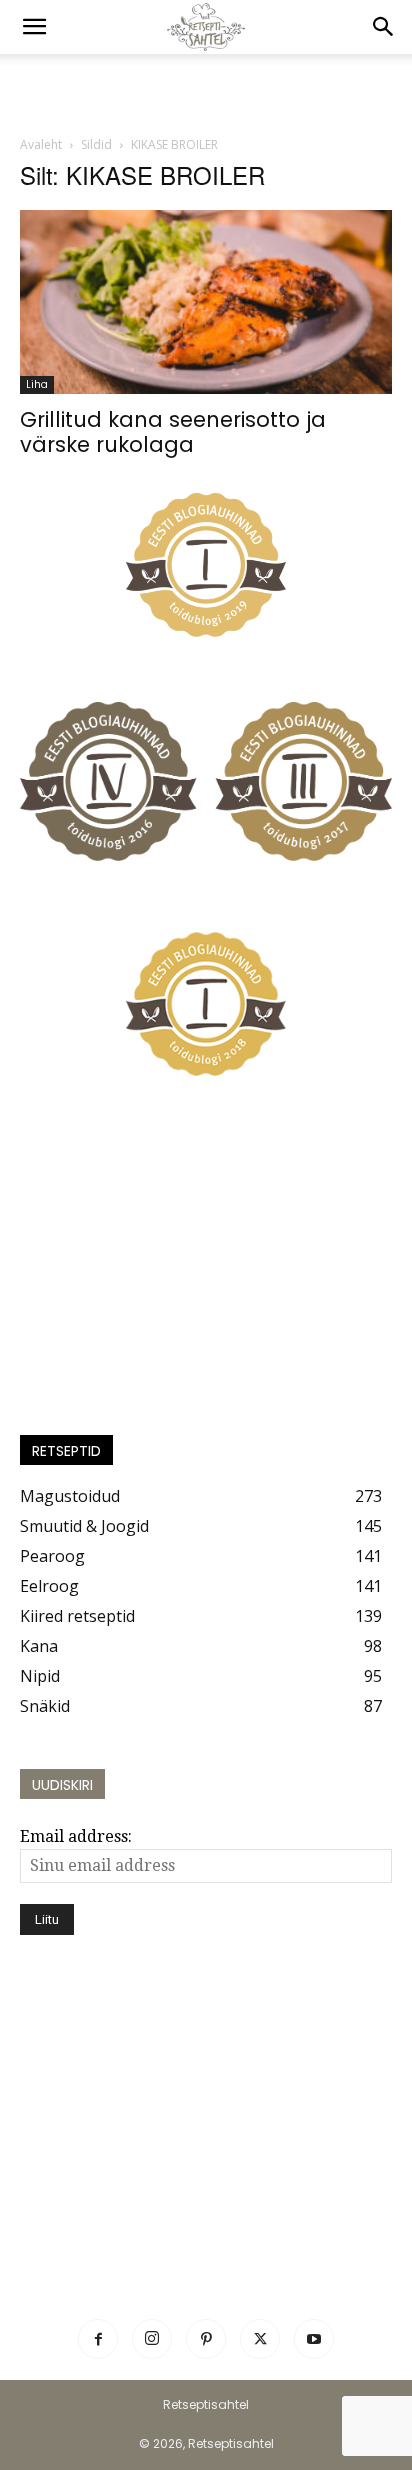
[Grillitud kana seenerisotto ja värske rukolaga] (206, 302)
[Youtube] (314, 2339)
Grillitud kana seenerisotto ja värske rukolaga (173, 432)
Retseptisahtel (206, 2404)
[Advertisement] (206, 89)
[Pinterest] (206, 2339)
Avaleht (41, 144)
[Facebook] (98, 2339)
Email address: (76, 1836)
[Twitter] (260, 2339)
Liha (37, 384)
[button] (34, 27)
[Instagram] (152, 2339)
